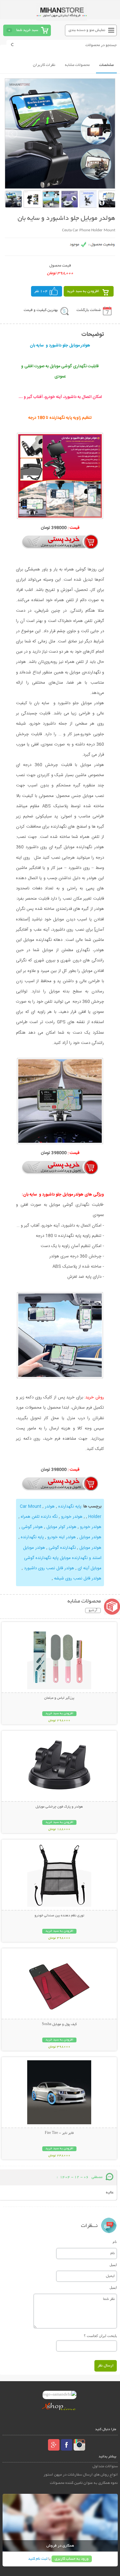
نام (115, 2242)
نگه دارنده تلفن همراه (39, 1517)
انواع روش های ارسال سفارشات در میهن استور (81, 2475)
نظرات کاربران (44, 65)
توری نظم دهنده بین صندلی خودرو (59, 1916)
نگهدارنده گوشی (62, 1548)
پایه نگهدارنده (69, 1507)
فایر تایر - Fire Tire (59, 2133)
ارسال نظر (106, 2366)
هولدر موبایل (90, 1537)
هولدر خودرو (71, 1517)
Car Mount (31, 1507)
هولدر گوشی (32, 1527)
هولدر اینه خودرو (61, 1537)
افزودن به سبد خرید (83, 291)
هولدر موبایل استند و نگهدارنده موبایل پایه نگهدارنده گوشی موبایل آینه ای (62, 1558)
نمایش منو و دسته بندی (87, 30)
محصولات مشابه (77, 65)
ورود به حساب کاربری (72, 2559)
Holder (93, 1517)
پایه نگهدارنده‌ (32, 1537)
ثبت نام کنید (38, 2559)
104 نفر (41, 291)
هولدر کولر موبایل (61, 1527)
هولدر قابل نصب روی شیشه (77, 1578)
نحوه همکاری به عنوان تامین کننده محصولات (84, 2483)
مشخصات (106, 65)
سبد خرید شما (27, 30)
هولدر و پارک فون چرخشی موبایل (59, 1807)
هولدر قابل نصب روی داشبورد (48, 1568)
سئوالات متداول (105, 2466)
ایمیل (113, 2265)
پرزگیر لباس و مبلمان (59, 1698)
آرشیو (93, 1610)
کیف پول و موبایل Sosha (59, 2024)
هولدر (49, 1507)
